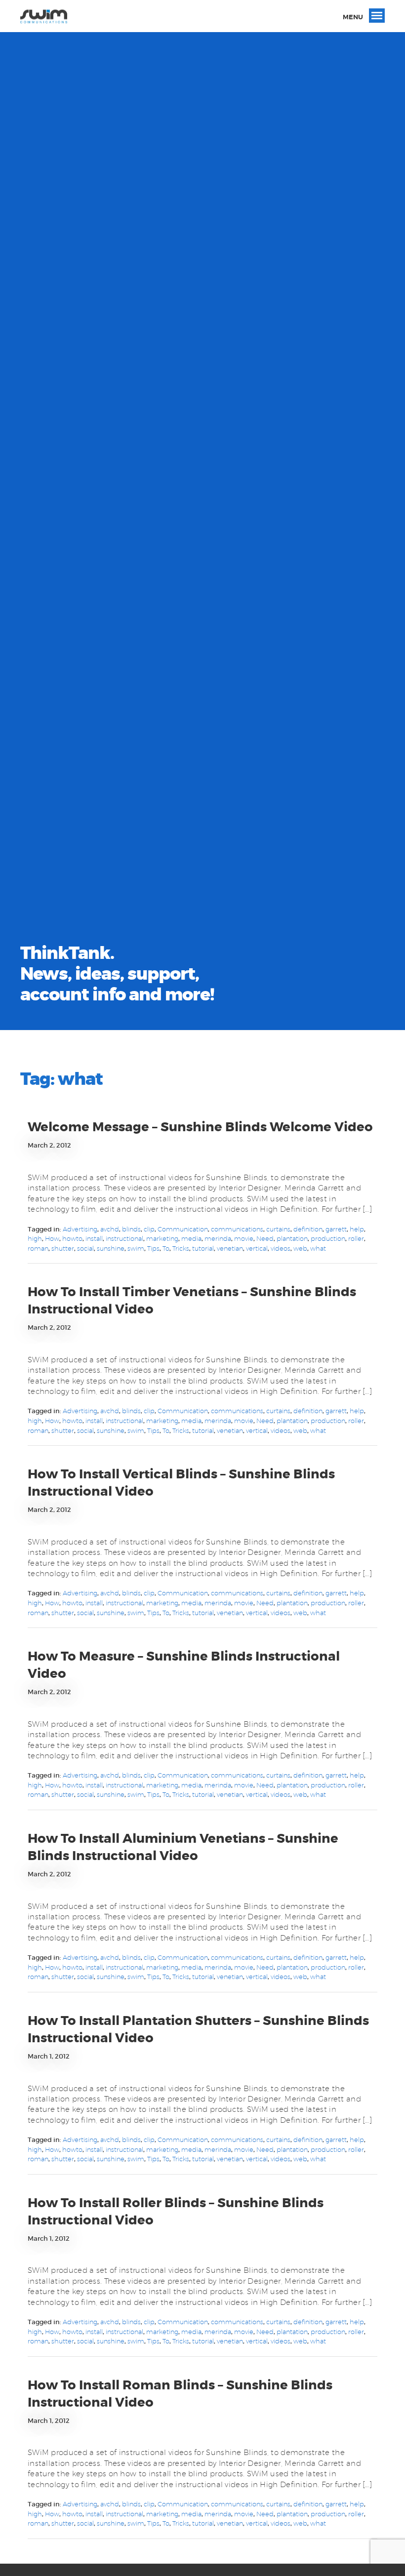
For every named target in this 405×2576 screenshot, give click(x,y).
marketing (162, 1238)
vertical (257, 1248)
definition (308, 1229)
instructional (124, 1238)
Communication (183, 1229)
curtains (278, 1229)
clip (149, 1229)
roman (38, 1248)
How (52, 1238)
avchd (110, 1229)
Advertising (80, 1229)
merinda (218, 1238)
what (318, 1248)
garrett (336, 1229)
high (35, 1238)
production (328, 1238)
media (191, 1238)
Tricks (181, 1248)
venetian (230, 1248)
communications (237, 1229)
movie (244, 1238)
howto (72, 1238)
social (85, 1248)
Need (265, 1238)
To (166, 1248)
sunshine (111, 1248)
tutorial (203, 1248)
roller (356, 1238)
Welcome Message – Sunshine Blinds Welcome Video (200, 1127)
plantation (292, 1238)
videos (281, 1248)
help (357, 1229)
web (300, 1248)
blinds (131, 1229)
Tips (153, 1248)
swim (136, 1248)
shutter (63, 1248)
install (94, 1238)
